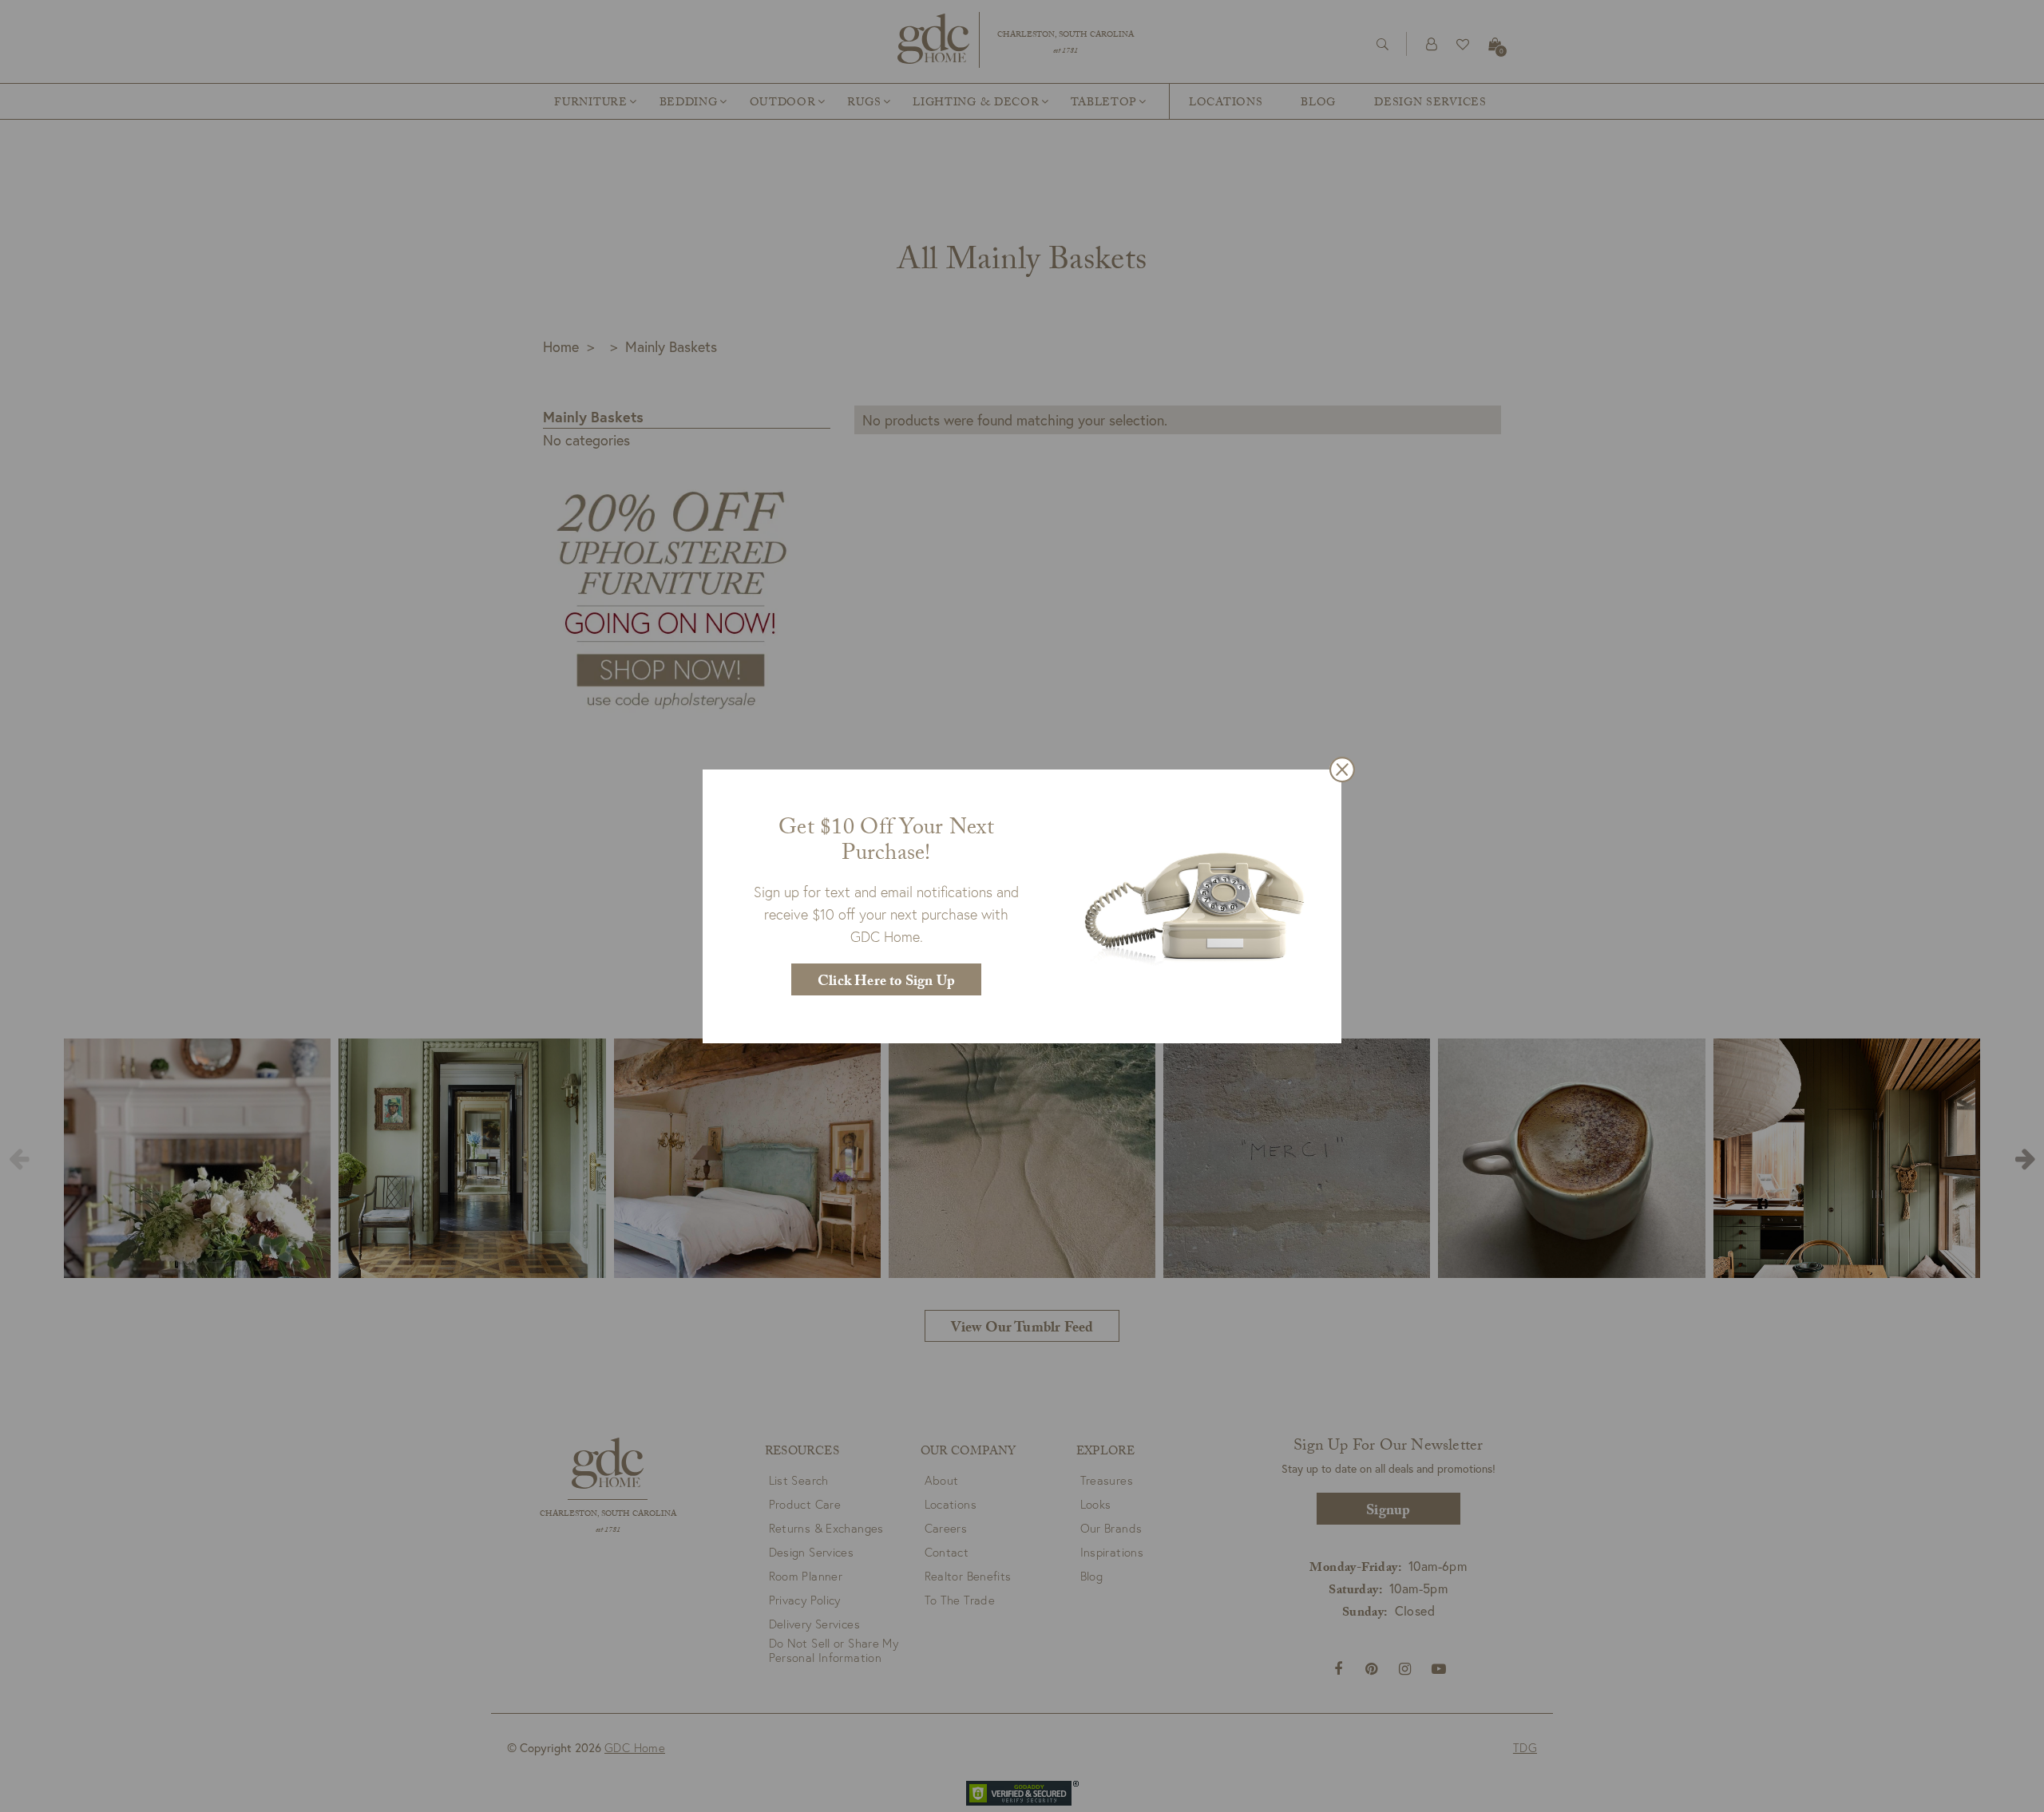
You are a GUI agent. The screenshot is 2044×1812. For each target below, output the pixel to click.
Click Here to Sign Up (886, 983)
